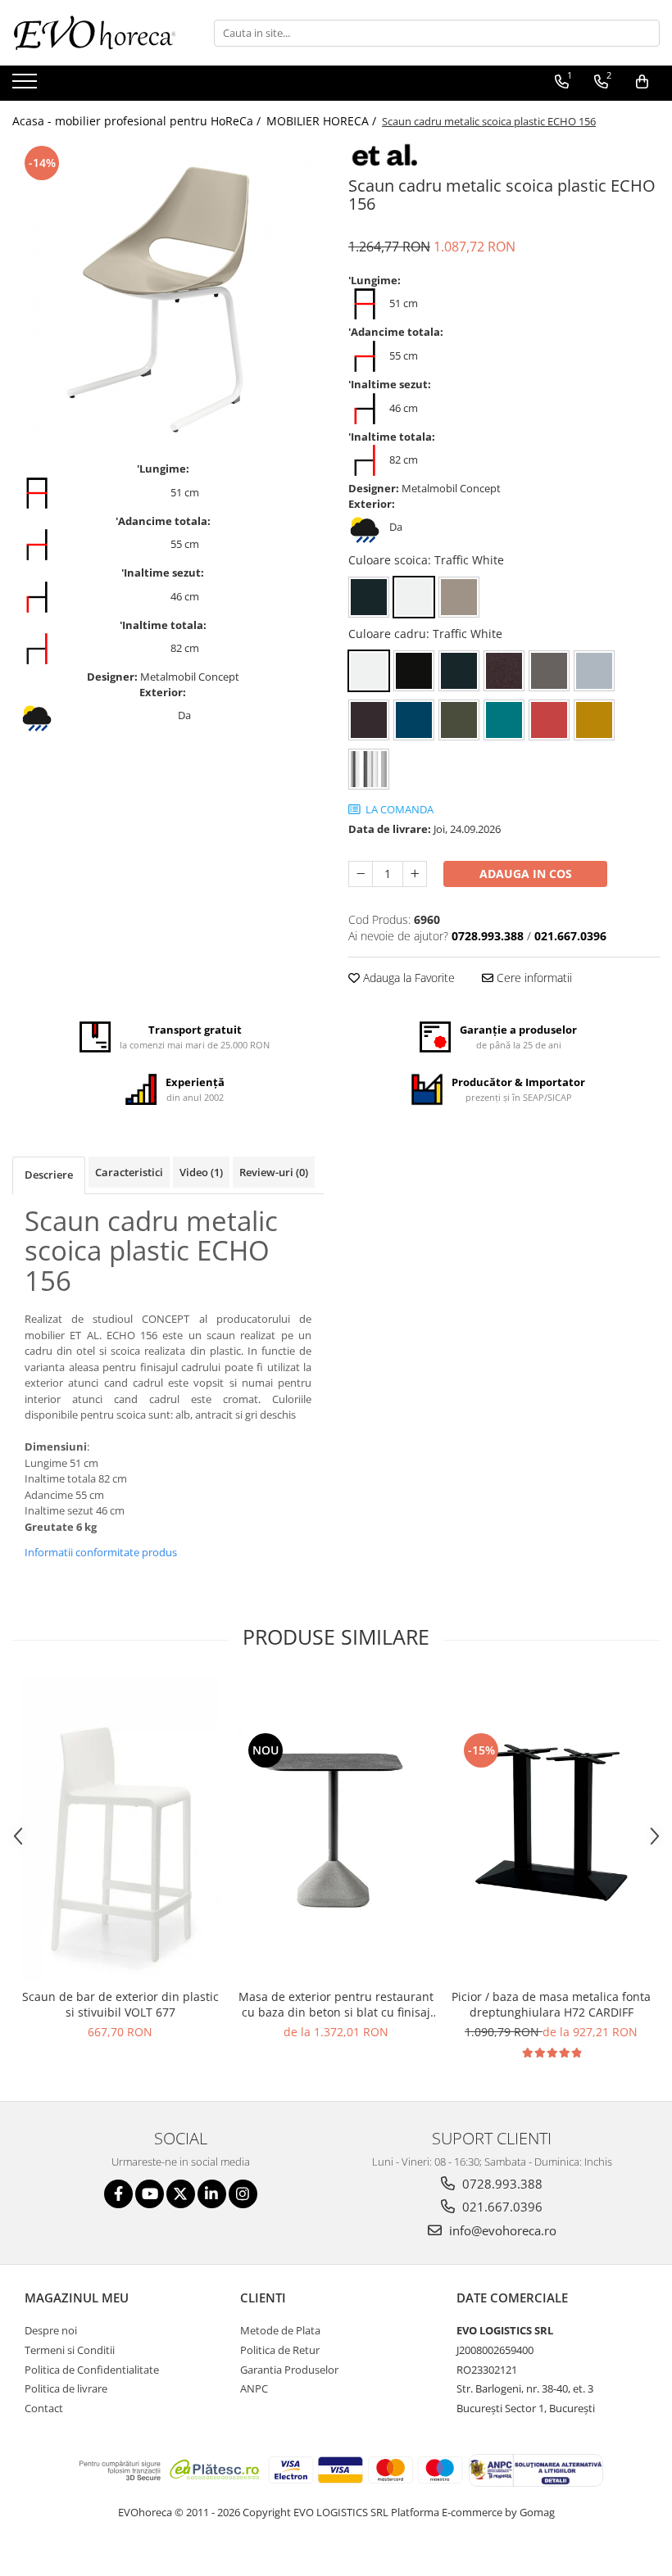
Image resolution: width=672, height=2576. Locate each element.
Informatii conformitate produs (101, 1552)
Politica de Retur (280, 2350)
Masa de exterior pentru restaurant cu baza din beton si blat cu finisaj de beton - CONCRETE (336, 2004)
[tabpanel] (168, 297)
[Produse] (27, 86)
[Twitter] (181, 2194)
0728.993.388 (501, 2184)
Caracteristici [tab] (129, 1172)
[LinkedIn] (212, 2194)
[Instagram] (243, 2194)
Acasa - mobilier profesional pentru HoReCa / (138, 121)
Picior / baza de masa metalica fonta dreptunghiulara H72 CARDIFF (551, 2004)
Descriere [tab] (49, 1175)
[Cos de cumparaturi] (642, 82)
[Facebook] (118, 2194)
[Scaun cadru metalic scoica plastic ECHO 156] (168, 297)
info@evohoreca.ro (501, 2230)
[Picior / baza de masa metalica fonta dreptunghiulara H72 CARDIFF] (551, 1829)
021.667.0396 (501, 2207)
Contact (44, 2408)
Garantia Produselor (289, 2370)
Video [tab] (201, 1172)
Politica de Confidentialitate (92, 2370)
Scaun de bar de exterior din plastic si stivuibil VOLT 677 (120, 2004)
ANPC (254, 2388)
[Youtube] (150, 2194)
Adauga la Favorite (407, 978)
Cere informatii (533, 978)
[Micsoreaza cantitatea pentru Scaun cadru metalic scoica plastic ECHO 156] (361, 874)
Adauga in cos (526, 874)
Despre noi (51, 2330)
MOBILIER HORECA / (323, 121)
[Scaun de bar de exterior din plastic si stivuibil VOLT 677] (120, 1829)
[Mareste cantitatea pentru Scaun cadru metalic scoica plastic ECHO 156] (415, 874)
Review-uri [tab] (274, 1172)
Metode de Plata (280, 2330)
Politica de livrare (66, 2388)
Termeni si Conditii (70, 2350)
